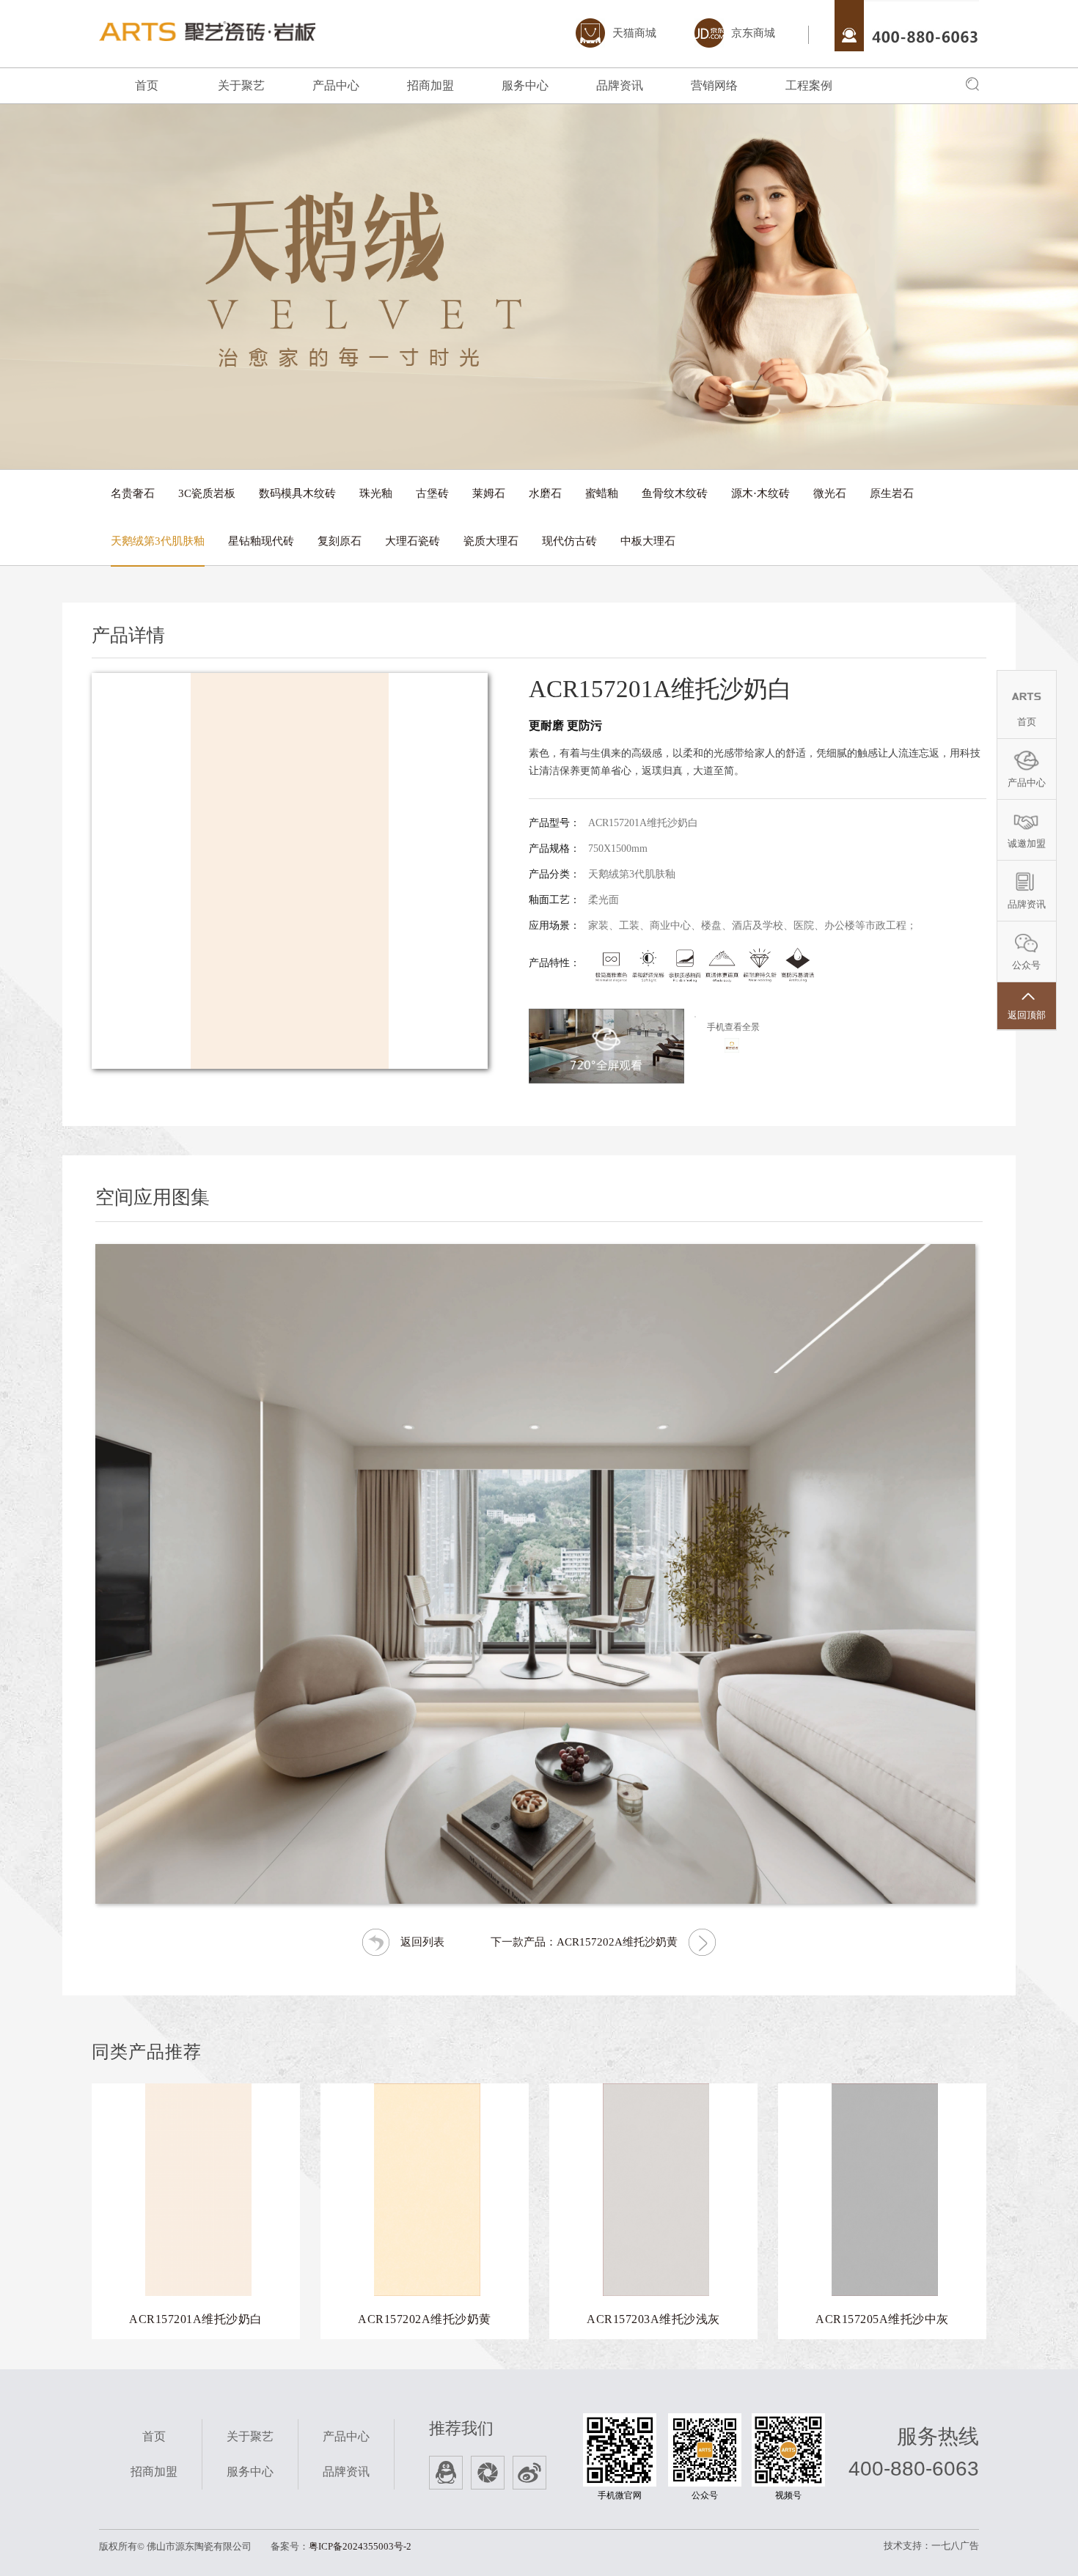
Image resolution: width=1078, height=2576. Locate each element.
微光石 (830, 493)
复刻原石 (340, 541)
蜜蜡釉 (602, 493)
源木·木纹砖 (760, 493)
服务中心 (525, 85)
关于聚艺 (241, 85)
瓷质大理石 (491, 541)
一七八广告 (955, 2546)
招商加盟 (430, 85)
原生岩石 (892, 493)
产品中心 (336, 85)
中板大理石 (648, 541)
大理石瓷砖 (412, 541)
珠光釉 (376, 493)
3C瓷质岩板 (207, 493)
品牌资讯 (620, 85)
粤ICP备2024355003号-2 (360, 2546)
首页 (147, 85)
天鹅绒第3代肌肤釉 (158, 541)
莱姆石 (489, 493)
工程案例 (809, 85)
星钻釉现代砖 (261, 541)
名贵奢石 (133, 493)
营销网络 (714, 85)
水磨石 (545, 493)
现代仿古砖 (569, 541)
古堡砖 (432, 493)
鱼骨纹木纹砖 (675, 493)
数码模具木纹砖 (297, 493)
